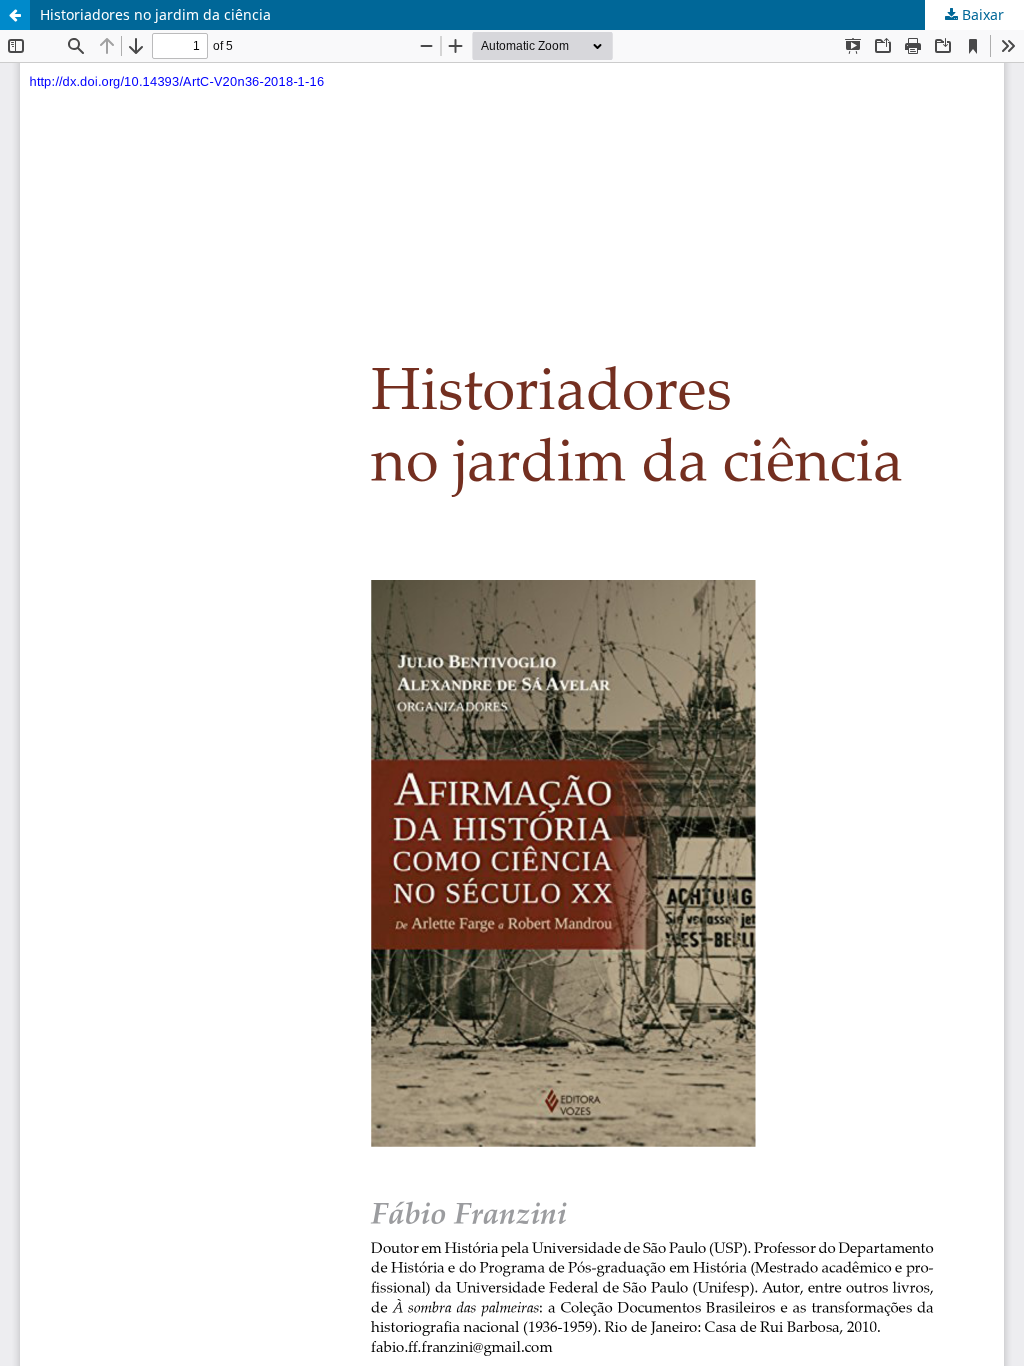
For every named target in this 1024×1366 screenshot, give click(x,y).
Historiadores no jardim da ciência (155, 14)
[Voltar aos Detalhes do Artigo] (15, 15)
